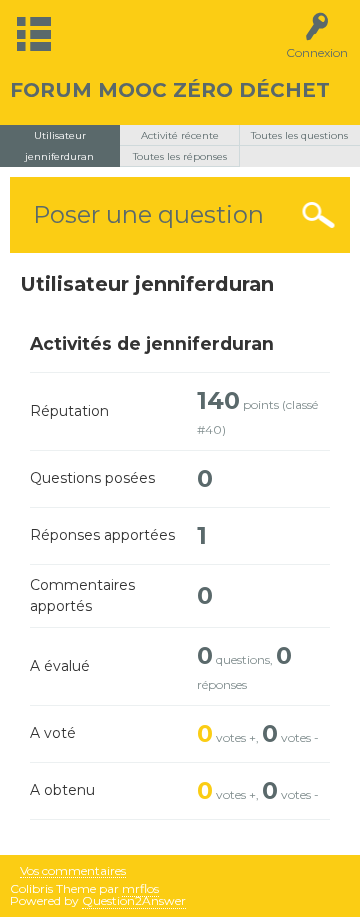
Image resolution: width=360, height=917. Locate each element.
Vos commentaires (73, 871)
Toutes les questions (299, 135)
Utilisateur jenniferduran (59, 146)
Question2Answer (134, 900)
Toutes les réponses (180, 156)
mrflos (140, 888)
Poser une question (148, 214)
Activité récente (180, 135)
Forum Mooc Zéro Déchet (170, 90)
